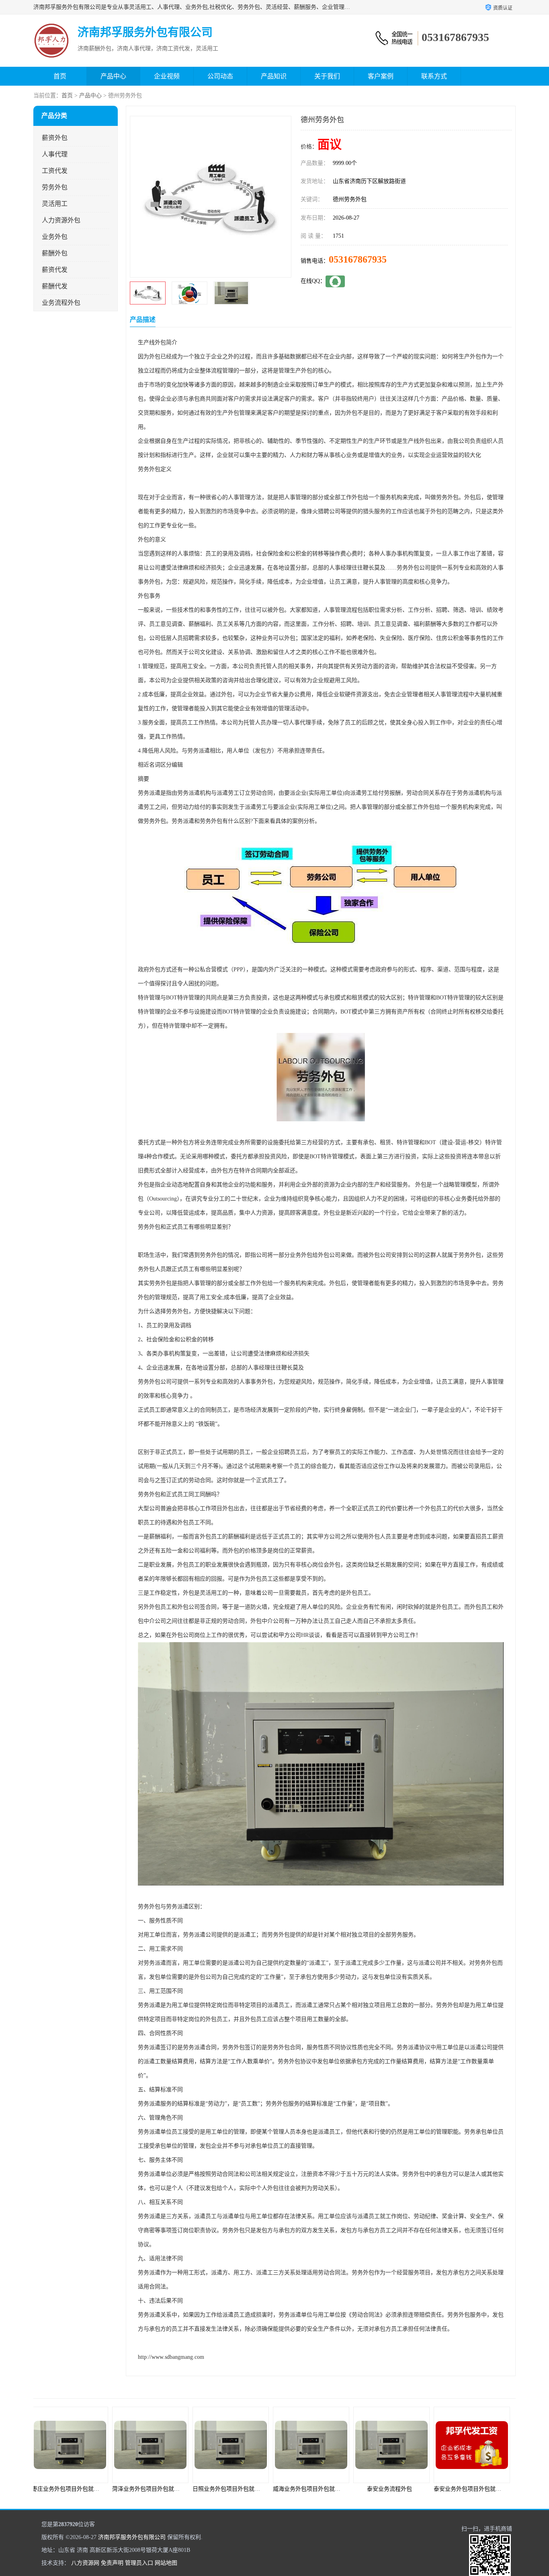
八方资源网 (85, 2563)
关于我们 (327, 76)
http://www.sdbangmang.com (171, 2357)
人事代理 (55, 154)
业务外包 (55, 237)
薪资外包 (55, 138)
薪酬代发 (55, 286)
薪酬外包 (55, 253)
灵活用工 (55, 204)
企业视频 (167, 76)
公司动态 (220, 76)
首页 (60, 76)
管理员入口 (139, 2563)
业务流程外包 (61, 303)
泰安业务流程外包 (315, 2489)
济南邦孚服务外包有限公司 (132, 2537)
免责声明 (112, 2563)
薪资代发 (55, 270)
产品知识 (274, 76)
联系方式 (434, 76)
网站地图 (166, 2563)
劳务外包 (55, 187)
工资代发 (55, 171)
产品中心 (113, 76)
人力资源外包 (61, 220)
